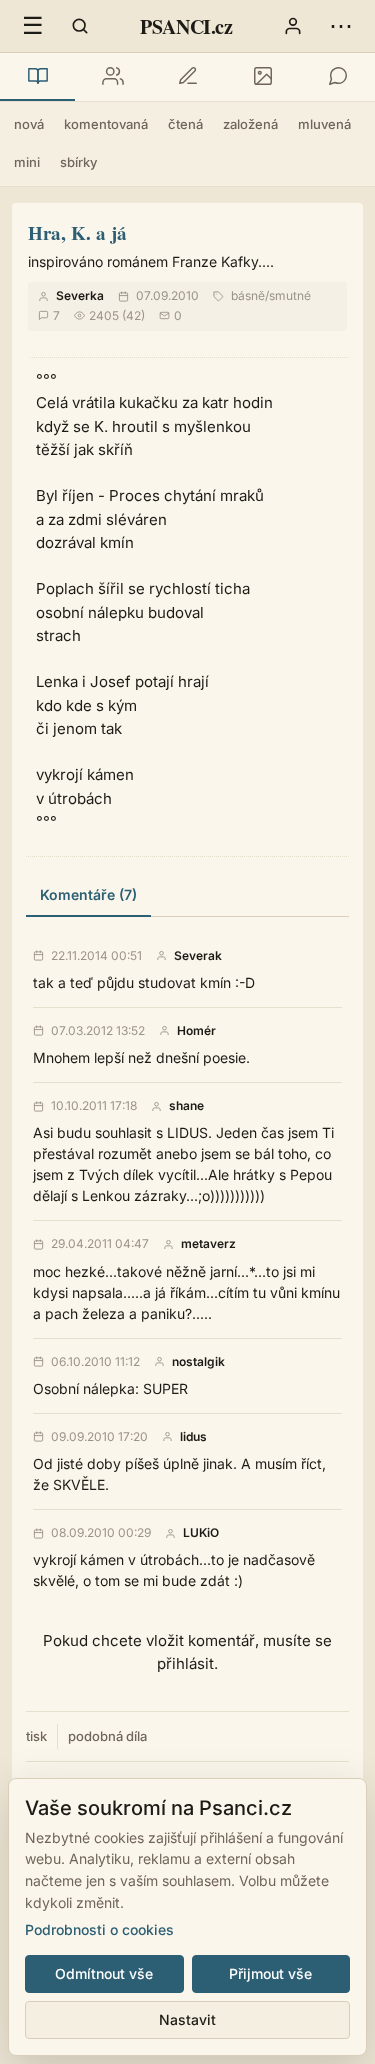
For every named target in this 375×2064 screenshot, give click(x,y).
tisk (36, 1736)
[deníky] (187, 77)
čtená (185, 124)
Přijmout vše (270, 1973)
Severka (80, 295)
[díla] (37, 77)
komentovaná (106, 124)
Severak (198, 956)
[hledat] (80, 26)
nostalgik (198, 1362)
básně (248, 295)
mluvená (324, 124)
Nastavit (187, 2019)
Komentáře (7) (88, 894)
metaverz (208, 1244)
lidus (193, 1437)
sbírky (78, 162)
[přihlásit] (293, 26)
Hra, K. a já (77, 232)
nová (29, 124)
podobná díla (107, 1736)
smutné (290, 295)
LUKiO (201, 1533)
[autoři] (112, 77)
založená (250, 124)
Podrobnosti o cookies (99, 1929)
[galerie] (262, 77)
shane (186, 1106)
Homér (196, 1031)
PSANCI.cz (186, 26)
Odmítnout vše (104, 1973)
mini (27, 162)
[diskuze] (337, 77)
